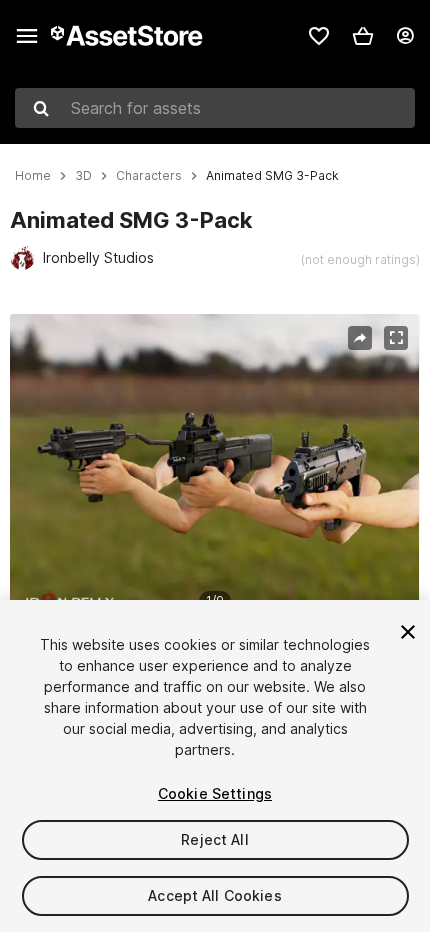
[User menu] (405, 36)
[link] (319, 36)
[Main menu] (27, 36)
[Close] (408, 632)
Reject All (214, 839)
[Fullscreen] (396, 338)
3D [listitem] (83, 176)
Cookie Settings (215, 793)
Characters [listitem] (149, 176)
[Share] (360, 338)
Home (33, 176)
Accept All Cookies (215, 895)
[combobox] (215, 108)
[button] (363, 36)
